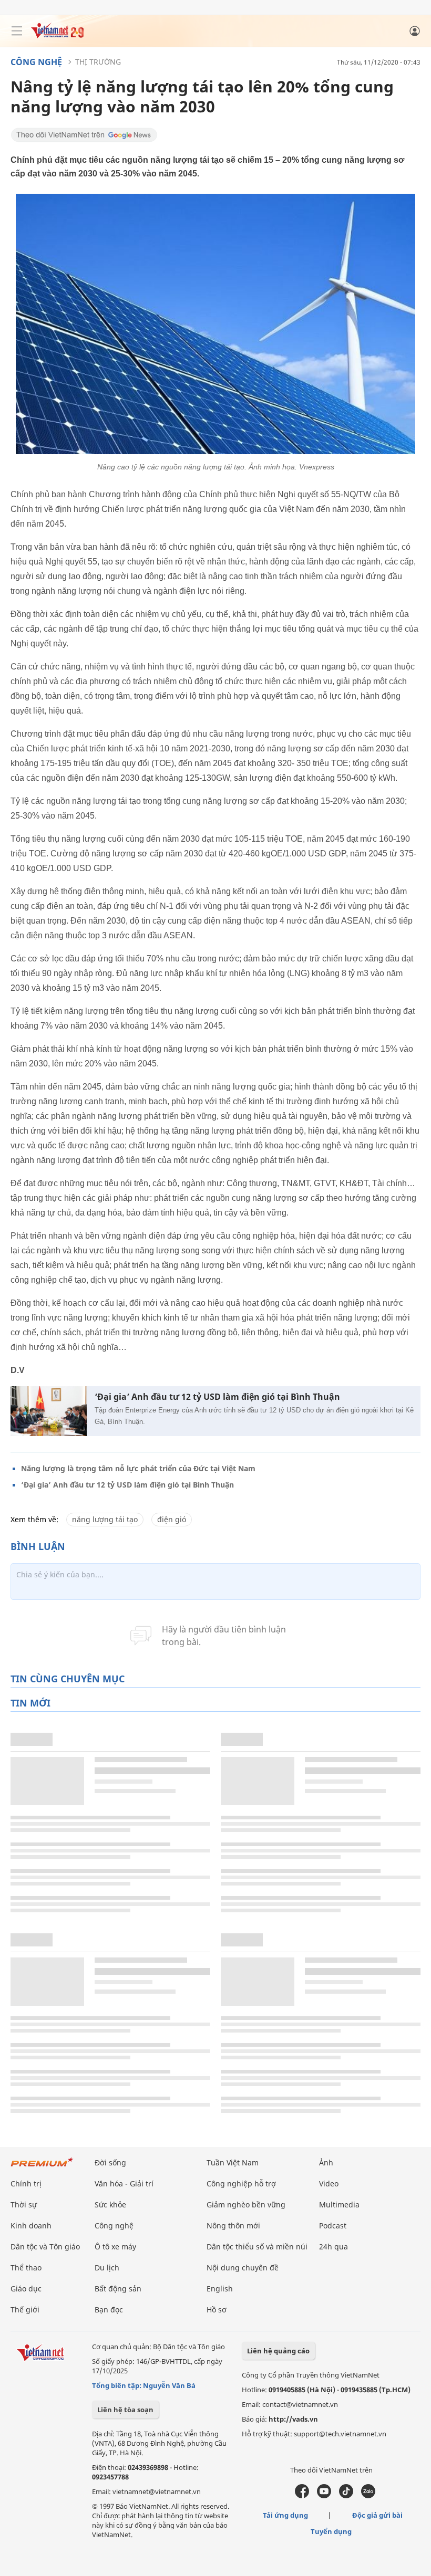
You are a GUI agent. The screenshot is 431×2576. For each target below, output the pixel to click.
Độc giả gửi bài (377, 2515)
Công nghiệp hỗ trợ (241, 2184)
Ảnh (326, 2163)
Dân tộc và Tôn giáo (45, 2247)
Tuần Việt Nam (233, 2163)
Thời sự (24, 2205)
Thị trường (98, 62)
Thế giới (25, 2310)
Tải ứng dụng (285, 2515)
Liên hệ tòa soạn (125, 2410)
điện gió (172, 1519)
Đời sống (110, 2163)
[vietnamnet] (57, 35)
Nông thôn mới (233, 2226)
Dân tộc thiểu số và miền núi (257, 2247)
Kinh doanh (31, 2226)
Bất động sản (118, 2289)
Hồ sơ (217, 2310)
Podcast (333, 2226)
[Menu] (17, 31)
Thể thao (26, 2268)
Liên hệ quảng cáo (278, 2351)
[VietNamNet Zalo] (368, 2496)
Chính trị (26, 2184)
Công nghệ (36, 62)
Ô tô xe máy (115, 2247)
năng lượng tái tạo (105, 1519)
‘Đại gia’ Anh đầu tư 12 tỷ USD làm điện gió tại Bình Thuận (217, 1397)
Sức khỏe (110, 2205)
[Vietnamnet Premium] (42, 2167)
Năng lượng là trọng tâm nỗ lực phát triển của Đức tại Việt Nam (138, 1468)
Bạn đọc (109, 2310)
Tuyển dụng (331, 2531)
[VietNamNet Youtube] (324, 2496)
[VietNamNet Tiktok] (346, 2496)
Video (329, 2184)
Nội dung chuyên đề (243, 2268)
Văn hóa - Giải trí (124, 2184)
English (220, 2289)
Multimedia (339, 2205)
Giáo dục (26, 2289)
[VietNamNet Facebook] (302, 2496)
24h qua (333, 2247)
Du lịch (107, 2268)
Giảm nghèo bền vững (246, 2205)
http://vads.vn (293, 2419)
